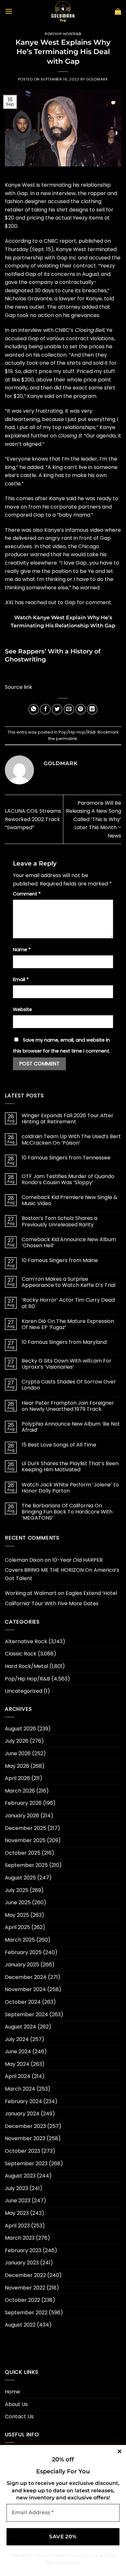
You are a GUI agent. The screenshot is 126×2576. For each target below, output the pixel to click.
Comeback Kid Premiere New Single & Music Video (69, 1200)
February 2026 (23, 1803)
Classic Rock (21, 1654)
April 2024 (18, 2076)
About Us (16, 2404)
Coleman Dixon (24, 1560)
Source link (19, 687)
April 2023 (17, 2226)
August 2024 (21, 2027)
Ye (109, 330)
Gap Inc (67, 258)
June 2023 (18, 2201)
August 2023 (20, 2176)
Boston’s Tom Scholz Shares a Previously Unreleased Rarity (59, 1221)
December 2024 (26, 1977)
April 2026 (17, 1778)
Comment (27, 894)
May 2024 (17, 2064)
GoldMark (97, 79)
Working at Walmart (31, 1593)
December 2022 (25, 2275)
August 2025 (20, 1878)
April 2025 (17, 1927)
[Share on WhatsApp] (34, 709)
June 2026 (18, 1753)
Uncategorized (24, 1691)
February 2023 (23, 2250)
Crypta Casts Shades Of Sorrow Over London (69, 1385)
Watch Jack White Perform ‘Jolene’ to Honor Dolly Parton (70, 1488)
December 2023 (25, 2126)
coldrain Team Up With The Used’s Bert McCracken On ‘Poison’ (71, 1139)
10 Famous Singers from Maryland (64, 1342)
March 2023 (20, 2238)
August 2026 (20, 1729)
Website (22, 1009)
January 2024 (22, 2114)
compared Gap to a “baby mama (47, 515)
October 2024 (23, 2002)
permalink (66, 739)
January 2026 (22, 1816)
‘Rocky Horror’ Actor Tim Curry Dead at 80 (68, 1303)
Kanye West (20, 185)
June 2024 (18, 2051)
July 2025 (17, 1890)
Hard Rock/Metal (26, 1666)
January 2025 (22, 1965)
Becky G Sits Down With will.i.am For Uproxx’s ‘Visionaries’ (67, 1364)
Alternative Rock (26, 1641)
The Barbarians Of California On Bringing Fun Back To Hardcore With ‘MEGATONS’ (67, 1512)
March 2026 (20, 1791)
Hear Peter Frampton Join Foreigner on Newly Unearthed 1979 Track (68, 1406)
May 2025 (17, 1915)
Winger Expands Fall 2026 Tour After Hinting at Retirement (68, 1119)
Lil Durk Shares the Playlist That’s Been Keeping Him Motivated (70, 1466)
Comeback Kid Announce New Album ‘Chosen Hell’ (69, 1242)
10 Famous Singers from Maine (60, 1260)
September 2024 (26, 2014)
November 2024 (25, 1989)
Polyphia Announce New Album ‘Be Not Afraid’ (71, 1427)
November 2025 (25, 1840)
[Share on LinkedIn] (92, 709)
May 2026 (17, 1766)
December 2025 (26, 1828)
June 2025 (18, 1902)
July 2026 (17, 1741)
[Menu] (9, 11)
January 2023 (22, 2263)
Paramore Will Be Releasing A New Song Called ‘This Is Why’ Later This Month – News (94, 819)
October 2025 (23, 1853)
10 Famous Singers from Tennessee (66, 1158)
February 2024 (23, 2101)
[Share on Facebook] (45, 709)
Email (21, 979)
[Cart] (118, 11)
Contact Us (19, 2417)
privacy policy (97, 2555)
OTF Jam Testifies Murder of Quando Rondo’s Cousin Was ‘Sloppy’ (68, 1179)
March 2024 (20, 2089)
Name (22, 950)
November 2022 (25, 2288)
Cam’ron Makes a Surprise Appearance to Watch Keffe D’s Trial (68, 1282)
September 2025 (26, 1865)
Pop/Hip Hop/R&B (63, 34)
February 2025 (23, 1952)
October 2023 (22, 2151)
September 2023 (26, 2164)
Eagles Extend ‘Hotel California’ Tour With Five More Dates (61, 1598)
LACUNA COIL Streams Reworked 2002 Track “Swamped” (33, 819)
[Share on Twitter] (57, 709)
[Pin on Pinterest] (81, 709)
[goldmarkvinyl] (63, 11)
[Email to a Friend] (69, 709)
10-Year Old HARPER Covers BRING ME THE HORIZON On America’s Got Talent (62, 1569)
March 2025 (20, 1940)
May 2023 (17, 2213)
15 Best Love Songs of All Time (59, 1445)
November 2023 (25, 2138)
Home (12, 2392)
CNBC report (60, 241)
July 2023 (16, 2188)
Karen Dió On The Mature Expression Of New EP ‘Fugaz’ (68, 1324)
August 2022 (20, 2325)
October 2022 (22, 2300)
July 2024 (17, 2039)
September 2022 (26, 2313)
